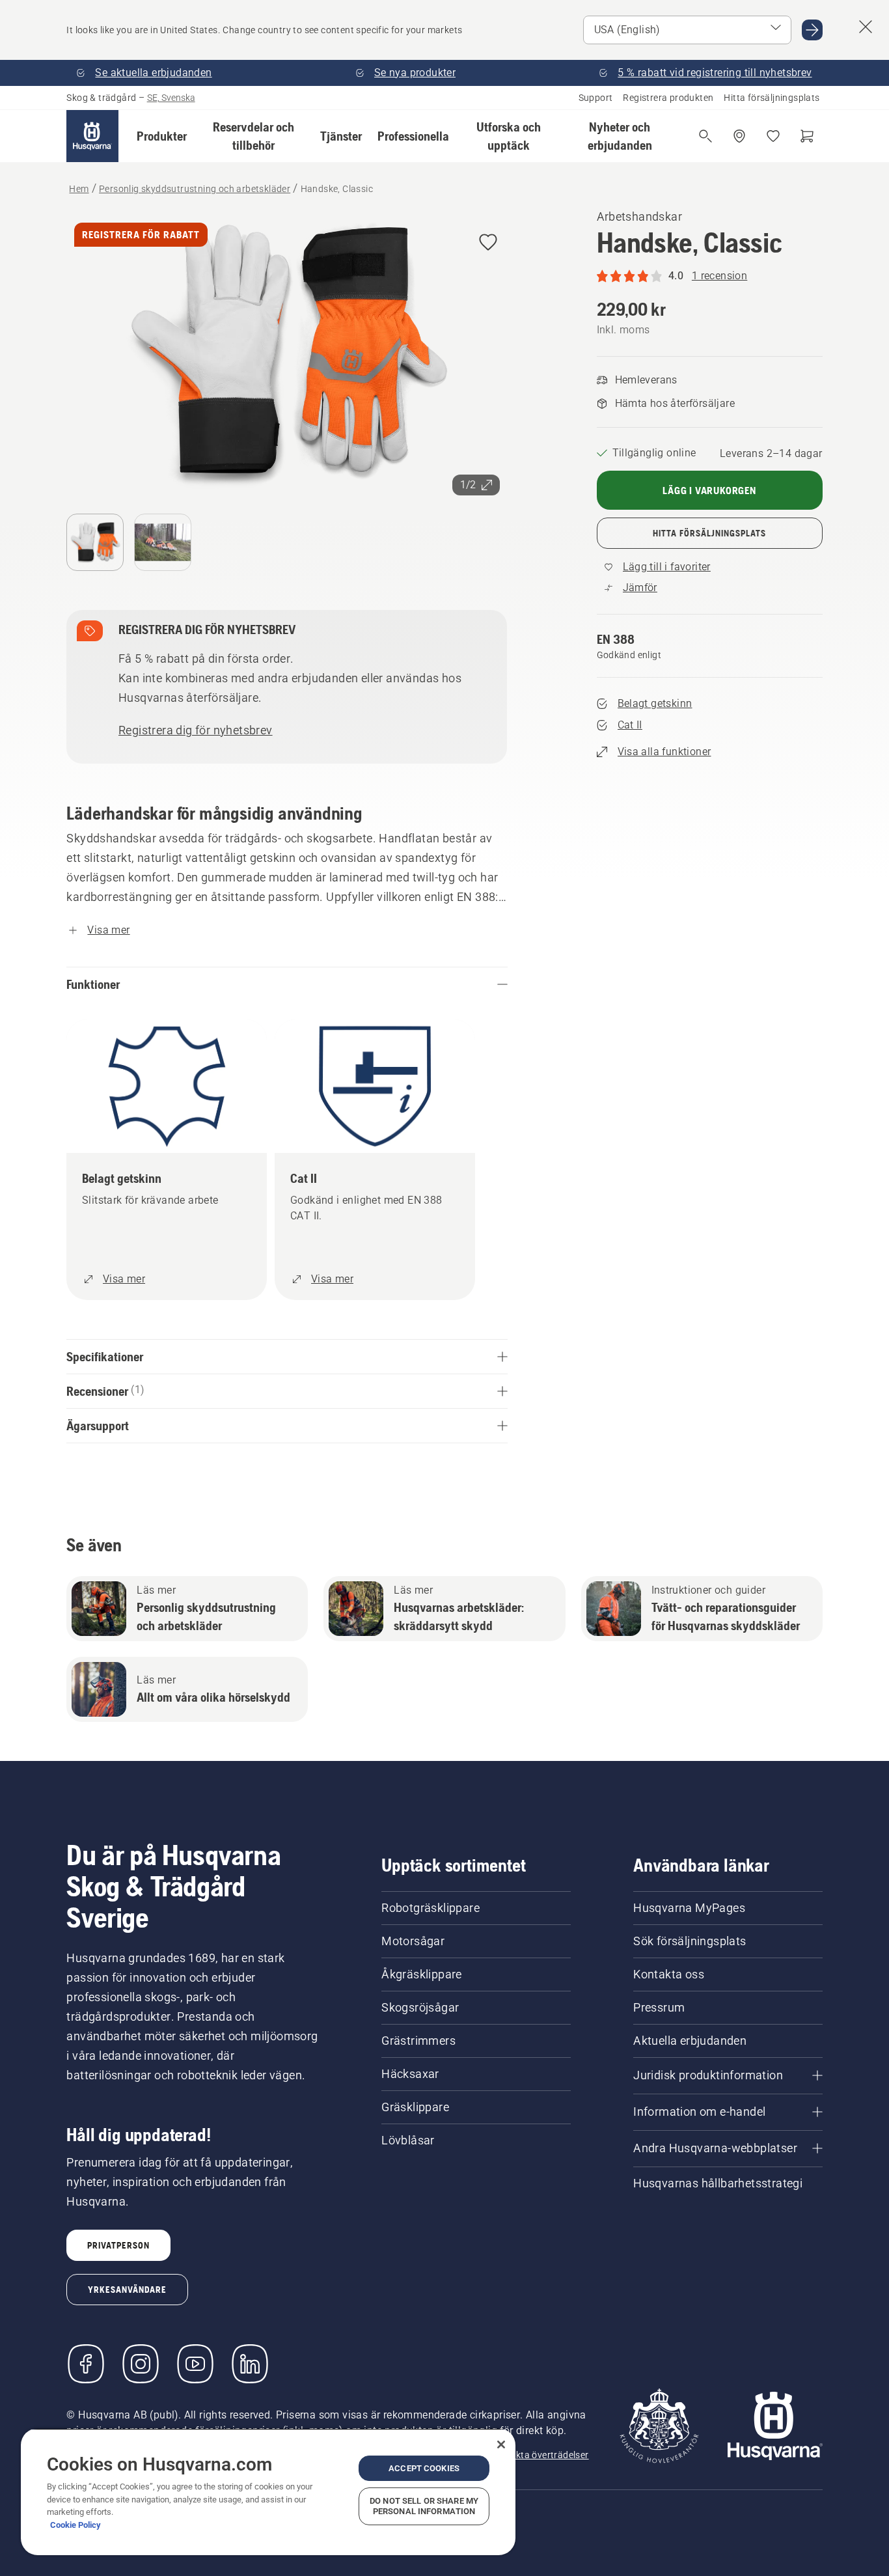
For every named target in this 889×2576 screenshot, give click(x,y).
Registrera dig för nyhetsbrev (196, 730)
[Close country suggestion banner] (866, 27)
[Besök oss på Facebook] (86, 2364)
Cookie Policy (75, 2525)
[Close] (501, 2444)
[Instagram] (141, 2364)
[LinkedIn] (250, 2364)
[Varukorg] (807, 136)
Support (596, 98)
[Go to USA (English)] (812, 30)
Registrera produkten (668, 98)
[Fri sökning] (705, 136)
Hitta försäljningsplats (772, 98)
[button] (162, 136)
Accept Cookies (424, 2468)
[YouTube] (195, 2364)
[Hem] (92, 136)
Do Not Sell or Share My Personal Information (424, 2506)
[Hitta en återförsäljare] (739, 136)
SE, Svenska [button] (171, 98)
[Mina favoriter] (773, 136)
